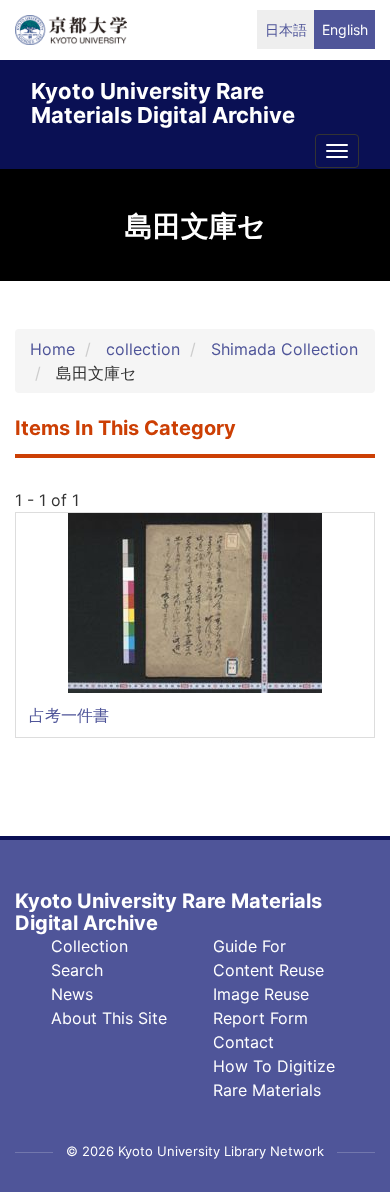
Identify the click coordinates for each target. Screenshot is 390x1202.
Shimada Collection (284, 349)
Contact (243, 1042)
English (345, 29)
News (72, 994)
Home (52, 349)
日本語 (286, 29)
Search (77, 970)
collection (143, 349)
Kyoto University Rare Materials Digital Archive (163, 99)
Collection (89, 946)
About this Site (109, 1018)
